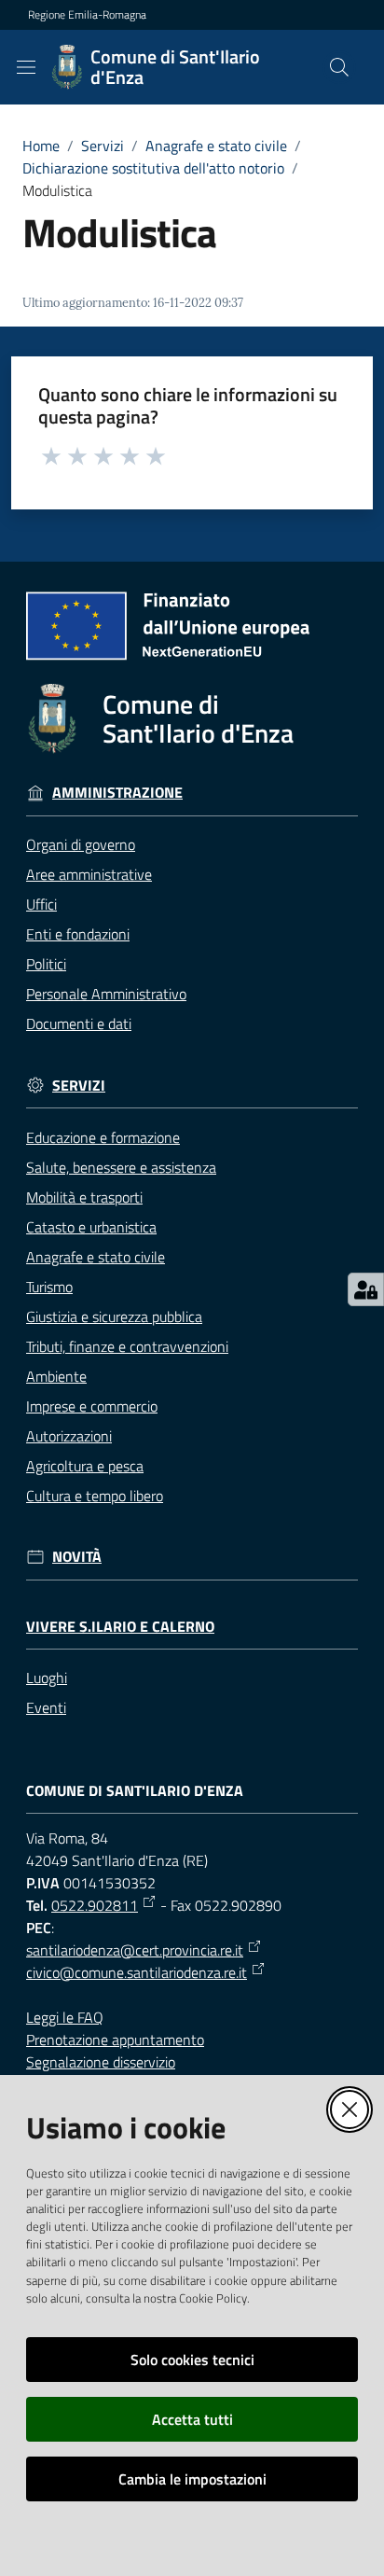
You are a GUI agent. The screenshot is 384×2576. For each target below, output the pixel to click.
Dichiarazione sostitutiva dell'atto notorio (153, 168)
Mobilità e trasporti (84, 1197)
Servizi (103, 146)
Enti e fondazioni (78, 934)
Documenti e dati (79, 1023)
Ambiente (56, 1376)
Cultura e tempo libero (95, 1496)
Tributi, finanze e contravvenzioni (127, 1346)
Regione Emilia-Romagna (87, 15)
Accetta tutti (192, 2419)
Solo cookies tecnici (192, 2360)
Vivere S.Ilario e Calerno (120, 1627)
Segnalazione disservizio (101, 2062)
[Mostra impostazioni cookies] (366, 1289)
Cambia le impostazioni (192, 2479)
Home (41, 146)
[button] (339, 67)
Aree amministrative (89, 874)
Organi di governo (81, 844)
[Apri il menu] (26, 67)
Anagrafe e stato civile (216, 146)
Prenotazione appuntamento (115, 2040)
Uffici (41, 904)
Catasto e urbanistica (91, 1227)
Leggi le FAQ (65, 2017)
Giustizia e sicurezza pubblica (114, 1316)
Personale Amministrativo (106, 994)
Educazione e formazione (103, 1137)
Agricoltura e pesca (85, 1466)
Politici (46, 964)
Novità (77, 1557)
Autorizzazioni (69, 1436)
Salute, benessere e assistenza (121, 1167)
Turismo (49, 1287)
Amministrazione (117, 793)
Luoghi (47, 1678)
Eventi (46, 1707)
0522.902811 (95, 1905)
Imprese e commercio (92, 1406)
